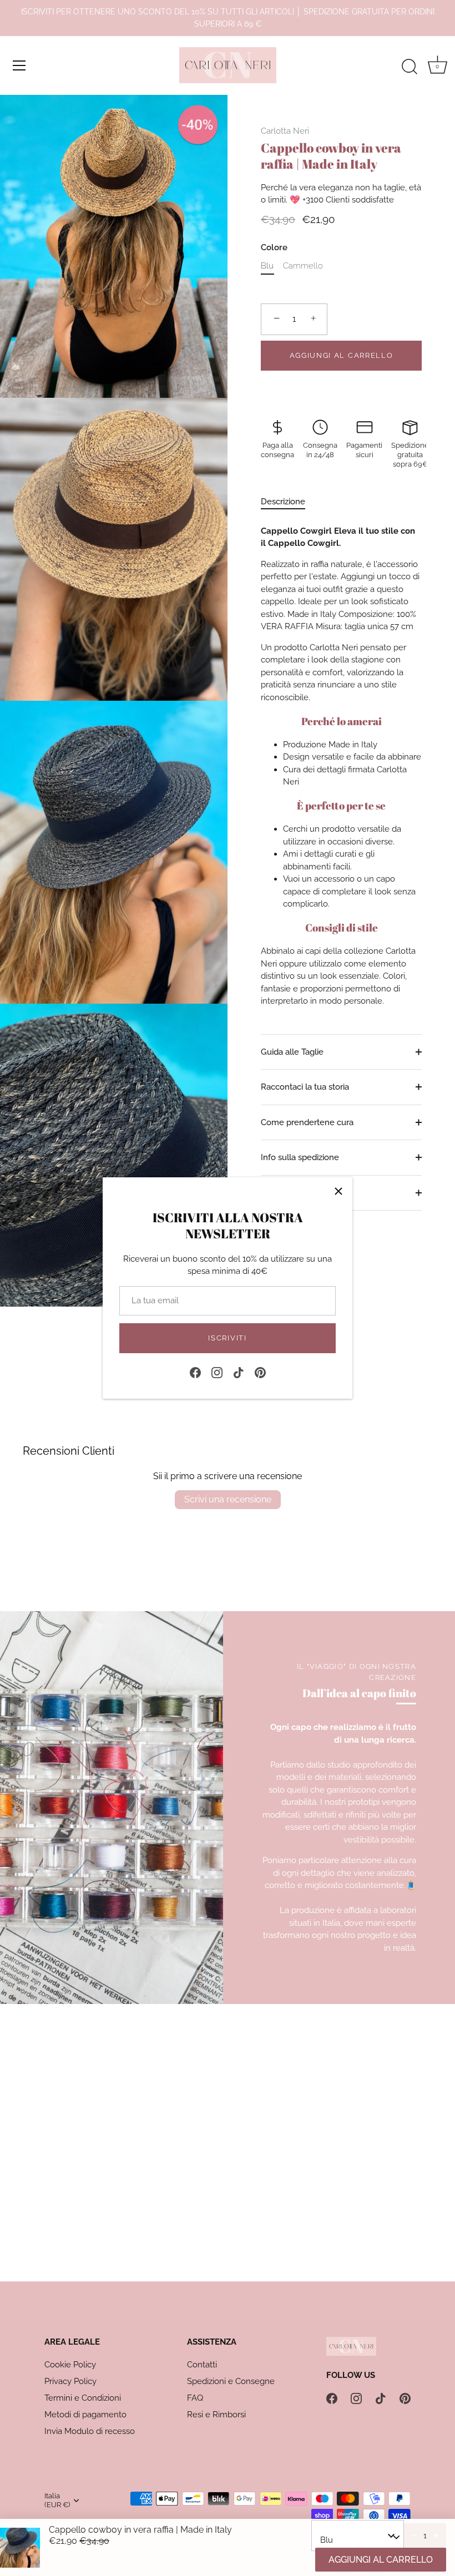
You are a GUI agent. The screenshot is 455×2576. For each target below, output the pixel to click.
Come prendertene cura (307, 1122)
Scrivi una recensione (228, 1499)
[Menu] (19, 65)
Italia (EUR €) (57, 2500)
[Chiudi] (338, 1191)
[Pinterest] (260, 1371)
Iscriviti (227, 1338)
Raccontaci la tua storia (305, 1087)
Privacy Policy (70, 2381)
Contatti (202, 2365)
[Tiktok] (239, 1371)
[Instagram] (217, 1371)
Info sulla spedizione (300, 1157)
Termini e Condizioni (83, 2398)
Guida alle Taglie (292, 1052)
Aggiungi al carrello (342, 355)
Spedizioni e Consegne (231, 2381)
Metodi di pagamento (85, 2415)
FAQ (195, 2398)
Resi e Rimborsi (216, 2415)
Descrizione (283, 502)
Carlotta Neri (285, 131)
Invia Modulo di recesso (90, 2431)
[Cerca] (410, 67)
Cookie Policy (70, 2365)
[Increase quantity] (436, 2535)
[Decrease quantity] (414, 2535)
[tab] (289, 502)
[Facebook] (195, 1371)
